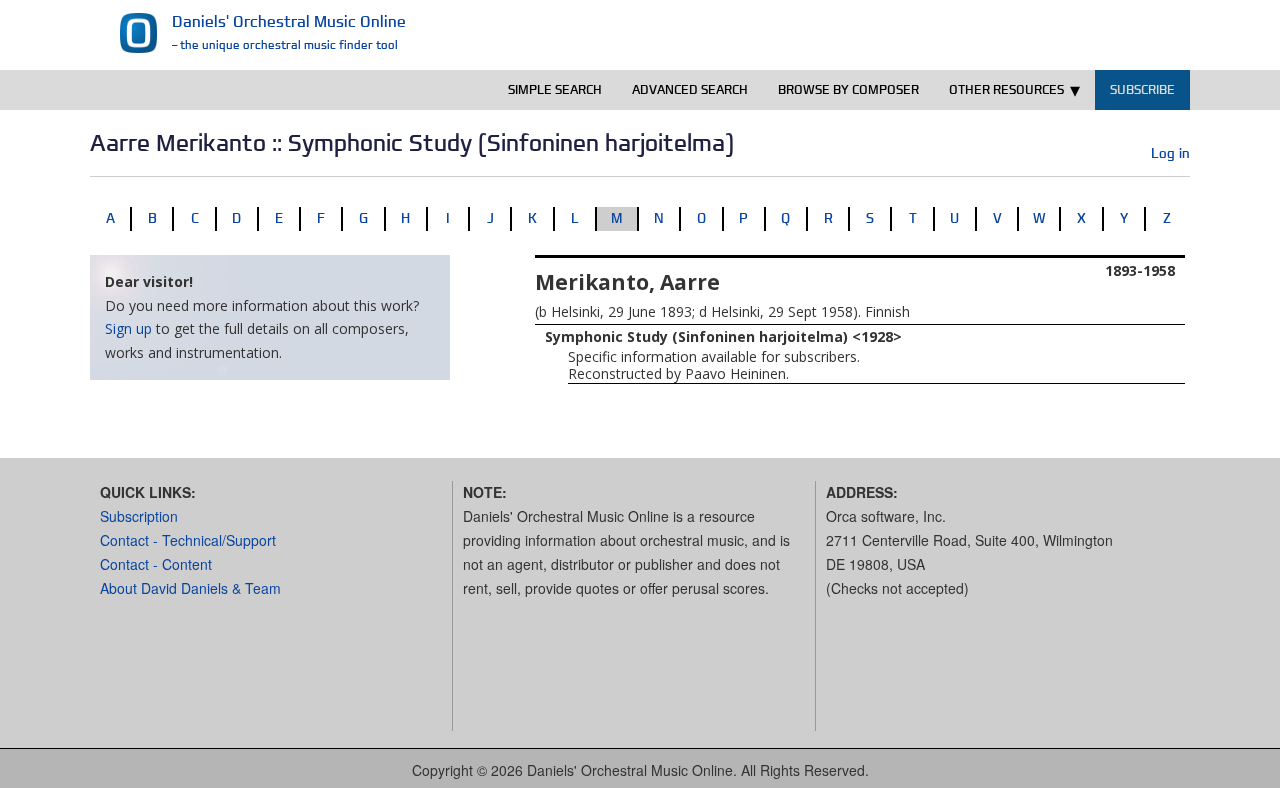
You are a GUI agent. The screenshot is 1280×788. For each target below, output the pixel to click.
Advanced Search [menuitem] (690, 89)
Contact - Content (156, 564)
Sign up (128, 328)
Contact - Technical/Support (188, 540)
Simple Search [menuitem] (555, 89)
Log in (1170, 153)
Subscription (139, 516)
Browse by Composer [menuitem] (848, 89)
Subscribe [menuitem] (1142, 89)
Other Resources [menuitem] (1006, 89)
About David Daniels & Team (190, 588)
